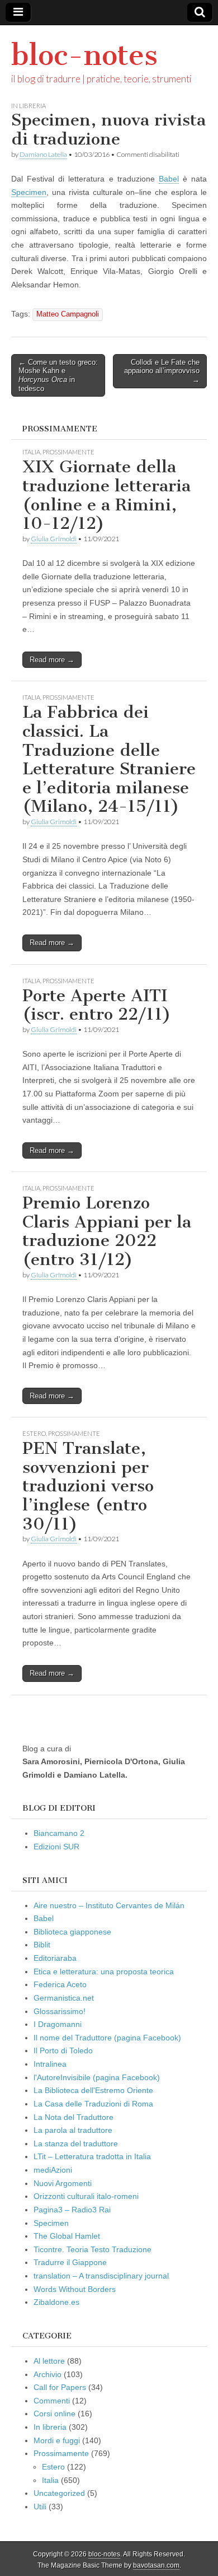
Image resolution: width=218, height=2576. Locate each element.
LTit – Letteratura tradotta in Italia (92, 2156)
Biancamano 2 (59, 1833)
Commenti (52, 2401)
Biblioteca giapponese (72, 1932)
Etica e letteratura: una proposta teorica (104, 1971)
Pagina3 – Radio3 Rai (72, 2210)
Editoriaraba (55, 1958)
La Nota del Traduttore (74, 2117)
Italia (31, 452)
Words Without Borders (75, 2289)
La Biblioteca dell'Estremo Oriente (93, 2090)
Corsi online (54, 2414)
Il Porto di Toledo (63, 2050)
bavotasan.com (156, 2565)
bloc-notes (84, 55)
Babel (169, 179)
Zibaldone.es (56, 2302)
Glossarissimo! (60, 2011)
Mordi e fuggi (57, 2440)
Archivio (48, 2374)
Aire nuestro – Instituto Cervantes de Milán (109, 1905)
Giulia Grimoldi (54, 539)
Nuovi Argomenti (63, 2183)
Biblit (42, 1945)
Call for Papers (60, 2387)
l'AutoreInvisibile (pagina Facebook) (97, 2077)
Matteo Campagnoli (68, 314)
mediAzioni (53, 2170)
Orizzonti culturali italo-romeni (86, 2196)
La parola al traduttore (73, 2130)
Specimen (29, 192)
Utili (40, 2507)
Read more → (52, 660)
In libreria (29, 106)
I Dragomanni (58, 2024)
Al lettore (49, 2361)
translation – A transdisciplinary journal (101, 2276)
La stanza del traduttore (76, 2143)
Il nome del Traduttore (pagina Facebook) (107, 2038)
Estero (34, 1433)
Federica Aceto (60, 1984)
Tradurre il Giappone (70, 2262)
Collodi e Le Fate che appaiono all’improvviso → (162, 371)
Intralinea (50, 2064)
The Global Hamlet (67, 2236)
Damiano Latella (43, 154)
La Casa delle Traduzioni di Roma (93, 2104)
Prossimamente (68, 452)
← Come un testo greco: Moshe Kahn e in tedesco (58, 375)
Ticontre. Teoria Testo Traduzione (93, 2249)
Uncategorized (59, 2493)
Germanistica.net (64, 1998)
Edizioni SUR (56, 1847)
